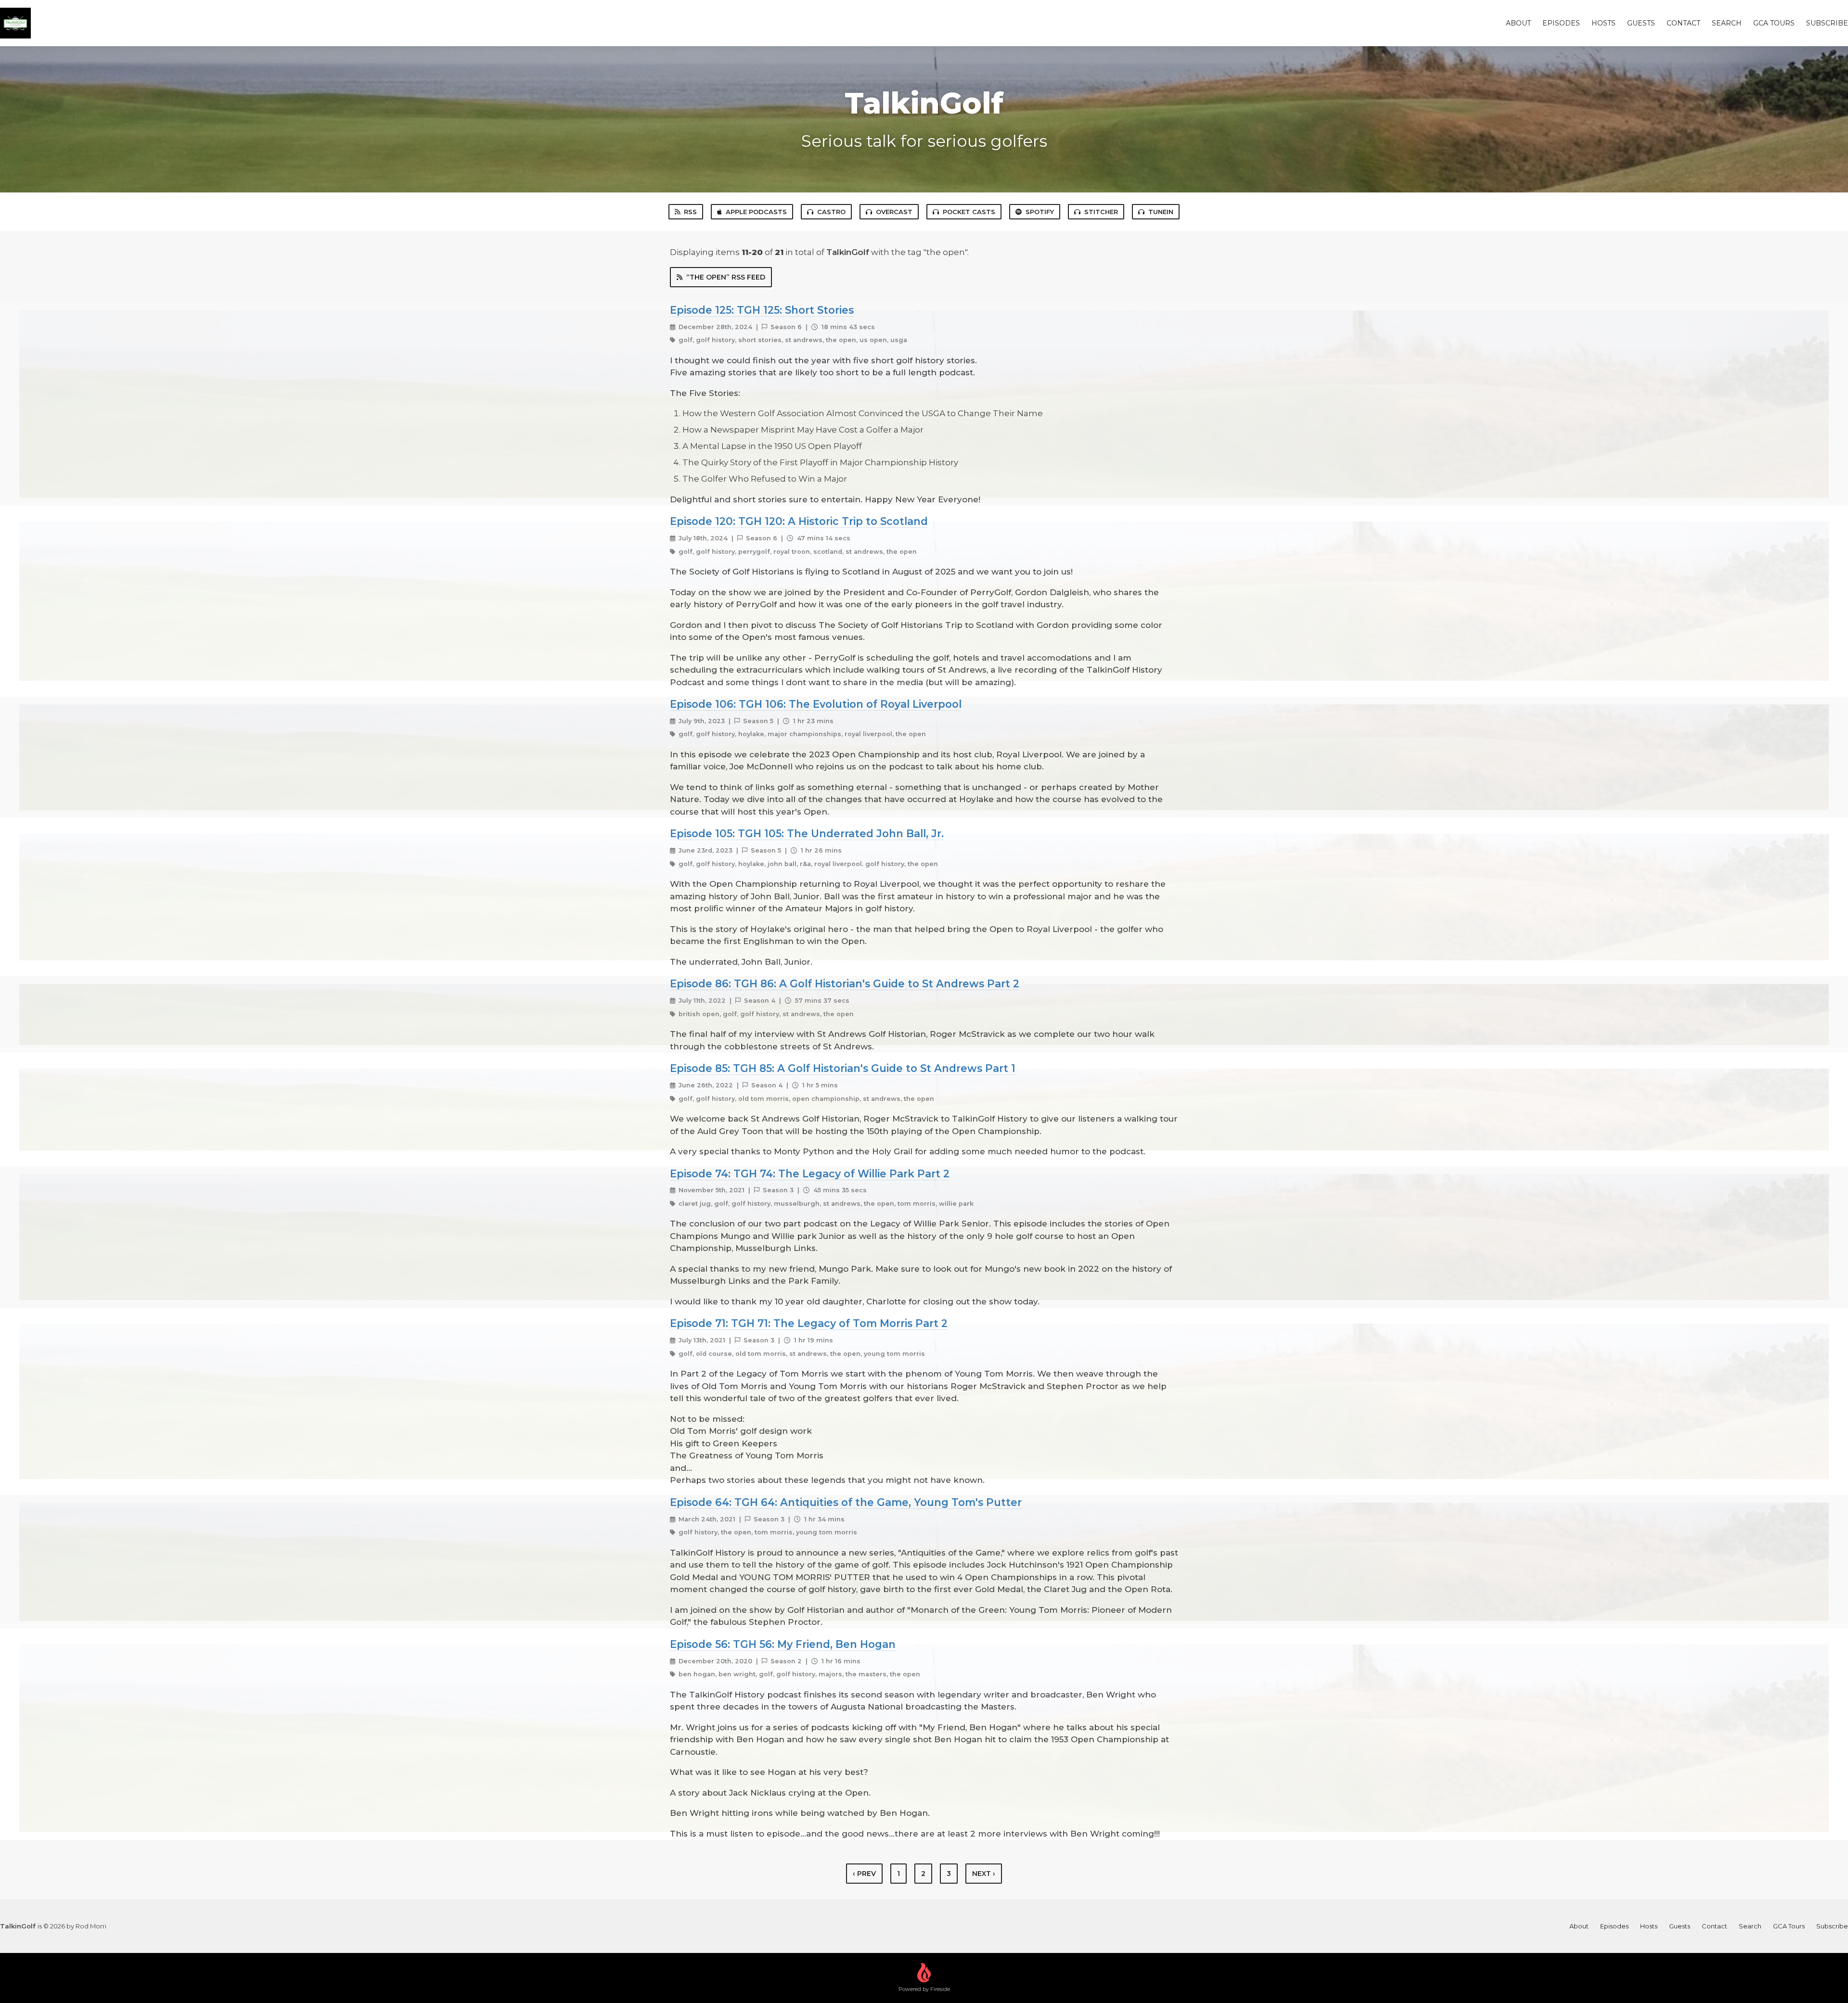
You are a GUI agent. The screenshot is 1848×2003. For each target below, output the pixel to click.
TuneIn (1161, 212)
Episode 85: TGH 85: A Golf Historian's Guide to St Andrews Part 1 (843, 1068)
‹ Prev (864, 1874)
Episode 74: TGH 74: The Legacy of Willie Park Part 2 (810, 1174)
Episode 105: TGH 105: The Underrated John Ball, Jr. (807, 833)
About (1518, 23)
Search (1727, 23)
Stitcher (1101, 212)
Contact (1683, 23)
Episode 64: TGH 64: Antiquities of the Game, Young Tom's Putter (846, 1502)
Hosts (1604, 23)
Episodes (1561, 23)
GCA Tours (1774, 23)
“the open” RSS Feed (726, 277)
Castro (831, 212)
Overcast (894, 212)
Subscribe (1827, 23)
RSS (690, 212)
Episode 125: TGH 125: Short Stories (762, 310)
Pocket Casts (969, 212)
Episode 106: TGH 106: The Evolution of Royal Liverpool (816, 704)
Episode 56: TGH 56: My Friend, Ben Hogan (783, 1644)
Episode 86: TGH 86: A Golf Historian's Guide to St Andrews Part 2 (845, 983)
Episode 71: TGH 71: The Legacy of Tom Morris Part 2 (809, 1323)
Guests (1641, 23)
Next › (984, 1874)
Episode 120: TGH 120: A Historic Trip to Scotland (799, 521)
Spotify (1040, 212)
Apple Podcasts (756, 212)
